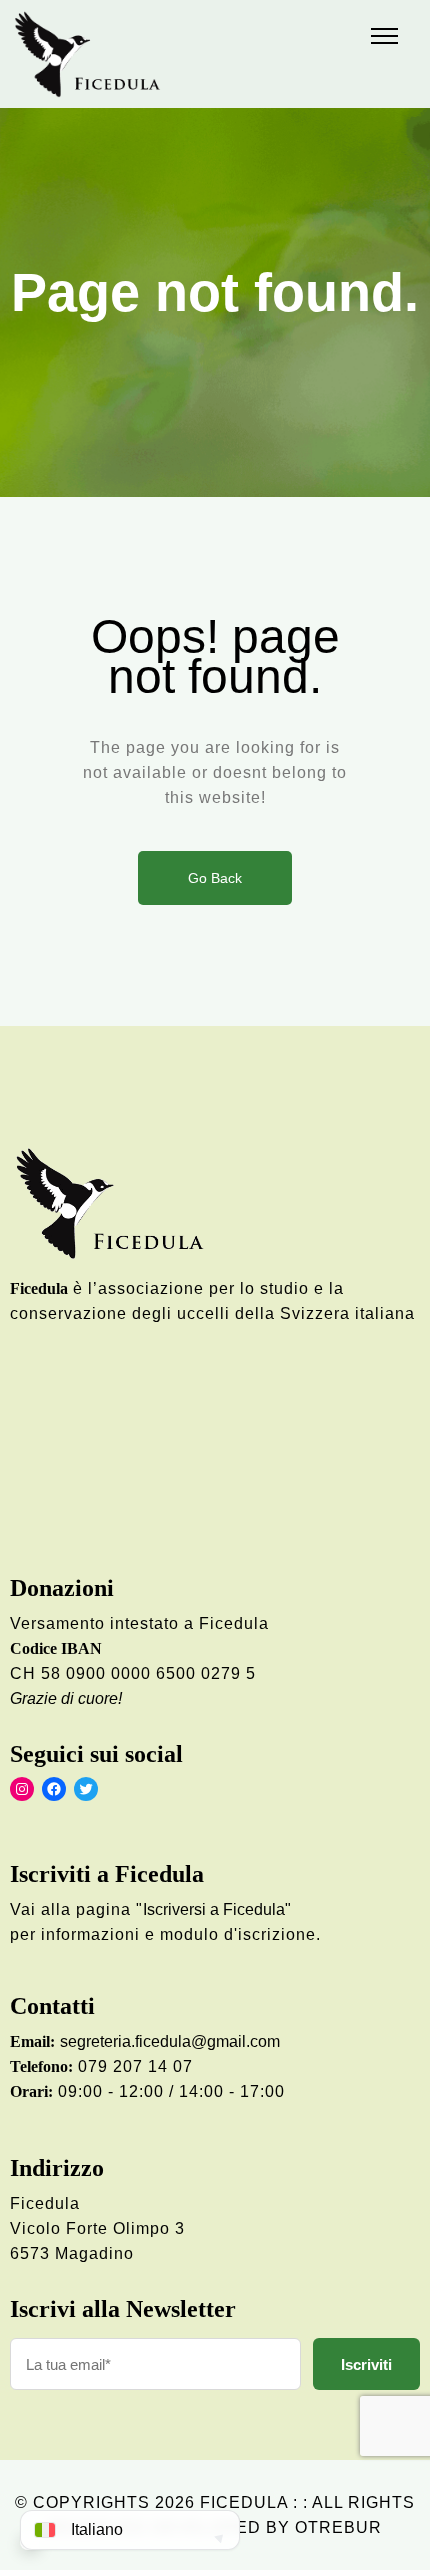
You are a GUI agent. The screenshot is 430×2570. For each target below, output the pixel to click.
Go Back (215, 878)
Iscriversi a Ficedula (214, 1909)
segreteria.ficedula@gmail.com (170, 2041)
